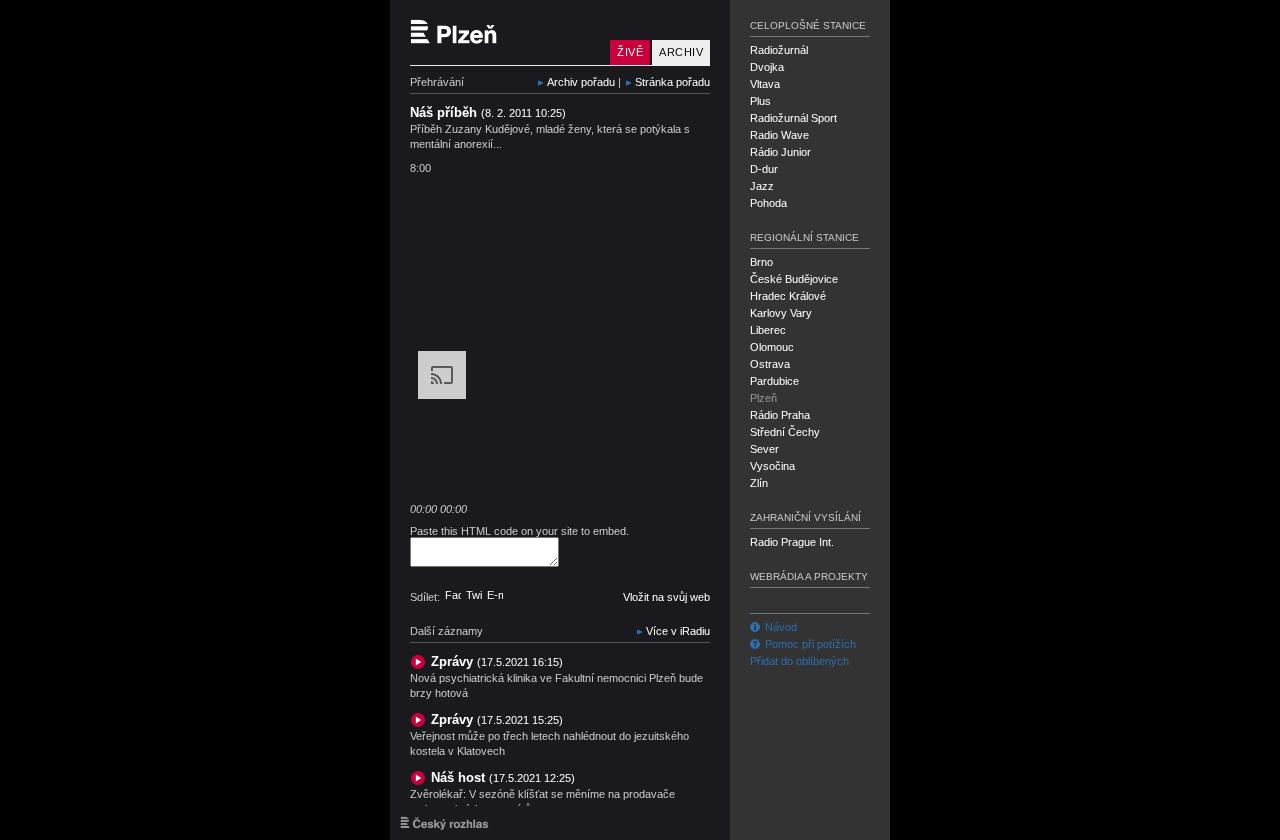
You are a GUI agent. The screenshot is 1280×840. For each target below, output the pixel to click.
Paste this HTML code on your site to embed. (519, 531)
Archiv (681, 52)
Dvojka (767, 67)
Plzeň (763, 398)
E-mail (495, 595)
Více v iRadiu (678, 631)
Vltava (765, 84)
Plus (760, 101)
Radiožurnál (779, 50)
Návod (781, 627)
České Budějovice (794, 279)
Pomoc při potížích (810, 644)
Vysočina (772, 466)
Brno (761, 262)
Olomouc (772, 347)
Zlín (759, 483)
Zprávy (497, 661)
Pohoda (768, 203)
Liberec (768, 330)
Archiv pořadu (581, 82)
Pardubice (774, 381)
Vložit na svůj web (666, 597)
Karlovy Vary (781, 313)
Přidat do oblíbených (799, 661)
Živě (630, 52)
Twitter (474, 595)
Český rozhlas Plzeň (505, 32)
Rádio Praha (780, 415)
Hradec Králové (788, 296)
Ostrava (770, 364)
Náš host (503, 777)
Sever (764, 449)
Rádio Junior (780, 152)
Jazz (762, 186)
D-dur (764, 169)
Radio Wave (779, 135)
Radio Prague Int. (792, 542)
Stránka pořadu (672, 82)
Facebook (453, 595)
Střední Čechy (785, 432)
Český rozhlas (444, 823)
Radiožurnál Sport (793, 118)
